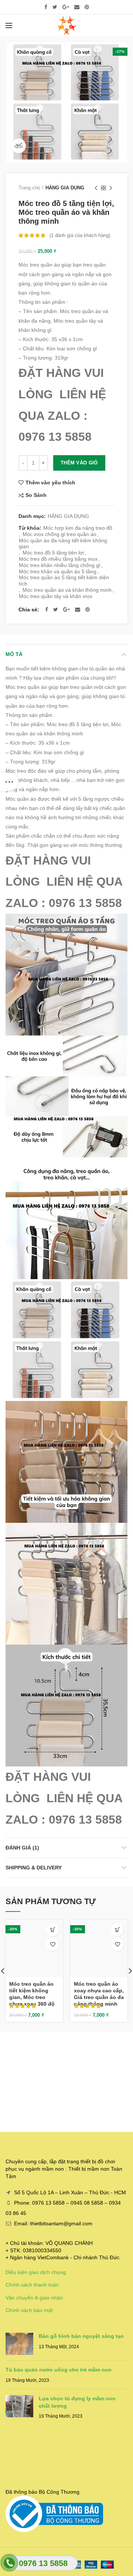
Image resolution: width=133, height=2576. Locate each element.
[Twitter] (55, 7)
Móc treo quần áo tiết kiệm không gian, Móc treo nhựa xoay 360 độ (32, 1994)
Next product (111, 188)
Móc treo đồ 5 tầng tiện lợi (53, 553)
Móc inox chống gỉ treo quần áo (59, 534)
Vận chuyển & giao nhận (34, 2298)
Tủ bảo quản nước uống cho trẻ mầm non (59, 2370)
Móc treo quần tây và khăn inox (56, 596)
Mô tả (14, 654)
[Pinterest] (87, 7)
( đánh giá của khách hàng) (80, 235)
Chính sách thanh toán (32, 2285)
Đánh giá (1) (22, 1848)
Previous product (96, 188)
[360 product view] (18, 146)
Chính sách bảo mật (29, 2310)
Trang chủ (29, 188)
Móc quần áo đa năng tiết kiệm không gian (63, 544)
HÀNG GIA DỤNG (65, 188)
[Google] (66, 7)
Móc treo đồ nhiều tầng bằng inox (58, 559)
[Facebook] (46, 7)
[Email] (77, 7)
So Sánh (36, 495)
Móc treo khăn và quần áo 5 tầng (58, 571)
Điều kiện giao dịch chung (36, 2272)
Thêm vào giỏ (79, 463)
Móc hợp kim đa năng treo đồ (78, 528)
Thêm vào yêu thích (50, 482)
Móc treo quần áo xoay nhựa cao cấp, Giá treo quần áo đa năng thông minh (99, 1994)
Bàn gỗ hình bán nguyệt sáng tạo (81, 2336)
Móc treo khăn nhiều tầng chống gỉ (59, 565)
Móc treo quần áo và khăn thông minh (67, 590)
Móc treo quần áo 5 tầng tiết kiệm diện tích (64, 581)
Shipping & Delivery (34, 1868)
